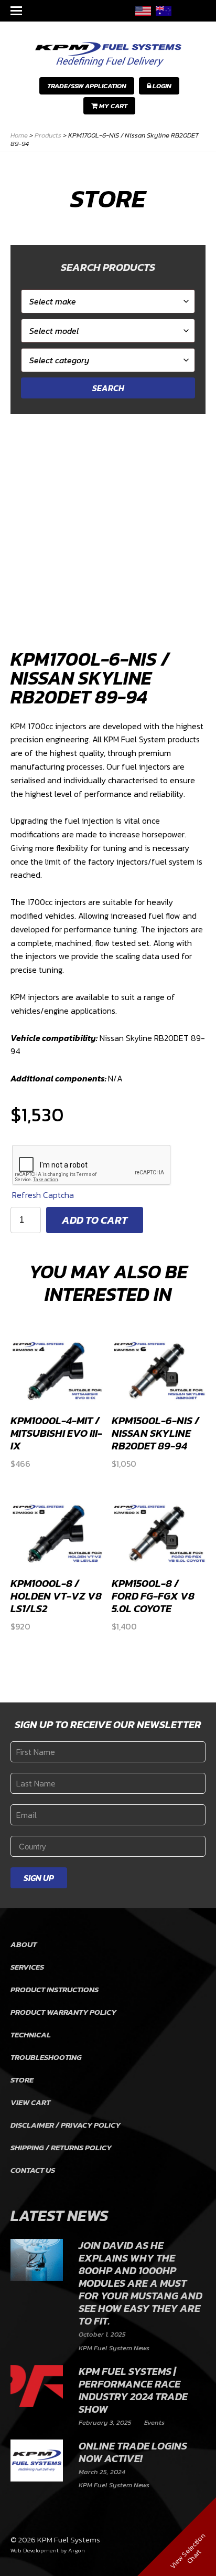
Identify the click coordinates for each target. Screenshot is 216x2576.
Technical (31, 2034)
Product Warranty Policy (63, 2012)
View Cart (30, 2102)
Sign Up (39, 1878)
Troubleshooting (46, 2057)
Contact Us (33, 2170)
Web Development (35, 2550)
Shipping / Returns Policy (61, 2147)
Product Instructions (55, 1989)
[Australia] (164, 11)
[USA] (143, 11)
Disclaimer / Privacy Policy (66, 2125)
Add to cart (95, 1220)
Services (27, 1967)
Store (22, 2080)
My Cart (112, 106)
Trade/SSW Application (87, 86)
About (24, 1944)
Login (161, 86)
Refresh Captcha (43, 1195)
